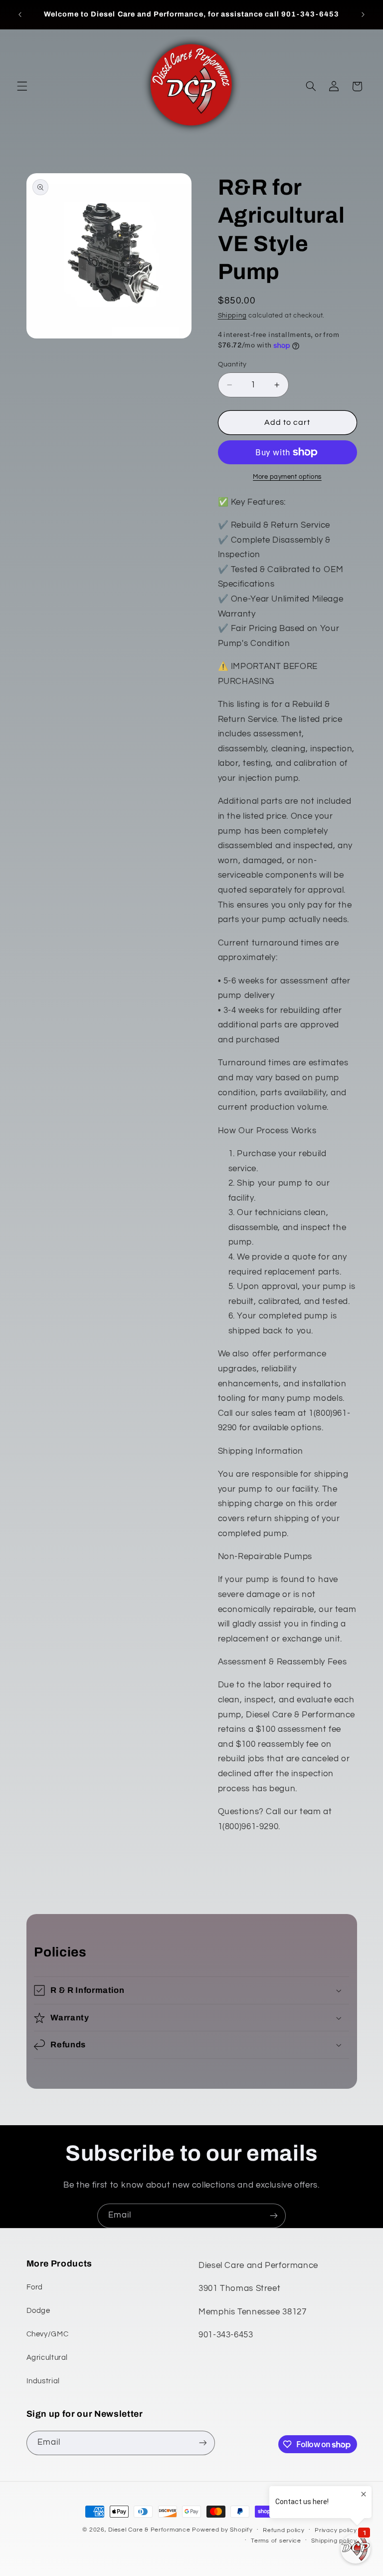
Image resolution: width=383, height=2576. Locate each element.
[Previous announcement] (20, 14)
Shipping (232, 316)
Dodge (38, 2311)
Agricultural (47, 2358)
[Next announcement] (363, 14)
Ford (35, 2287)
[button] (22, 86)
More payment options (287, 477)
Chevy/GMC (48, 2334)
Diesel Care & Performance (149, 2530)
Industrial (43, 2381)
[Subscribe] (274, 2216)
